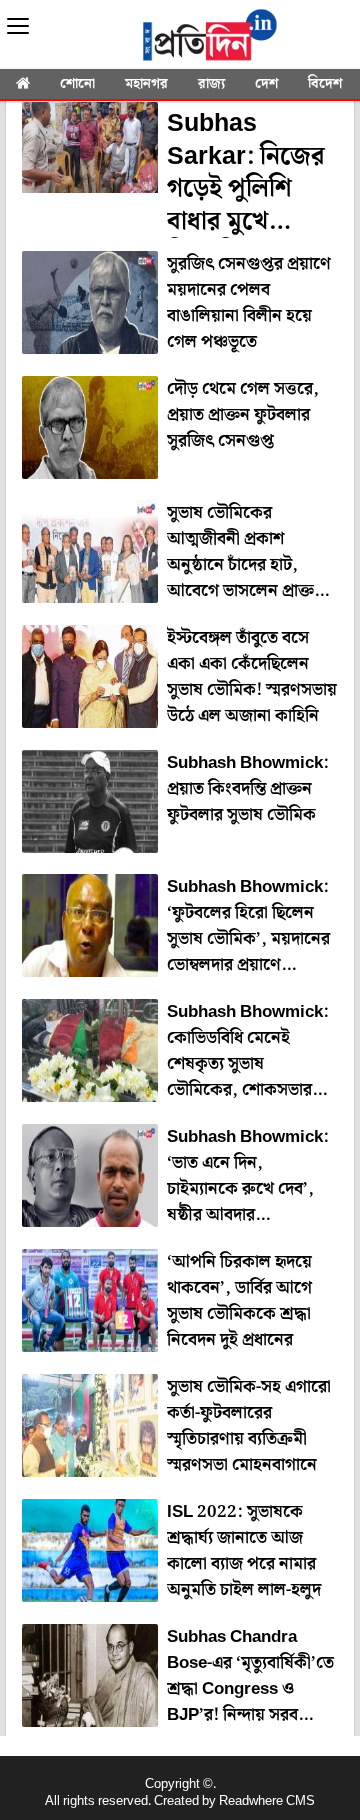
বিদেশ (325, 84)
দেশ (266, 84)
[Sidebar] (18, 26)
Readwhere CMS (267, 1801)
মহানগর (146, 84)
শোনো (77, 84)
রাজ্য (211, 84)
